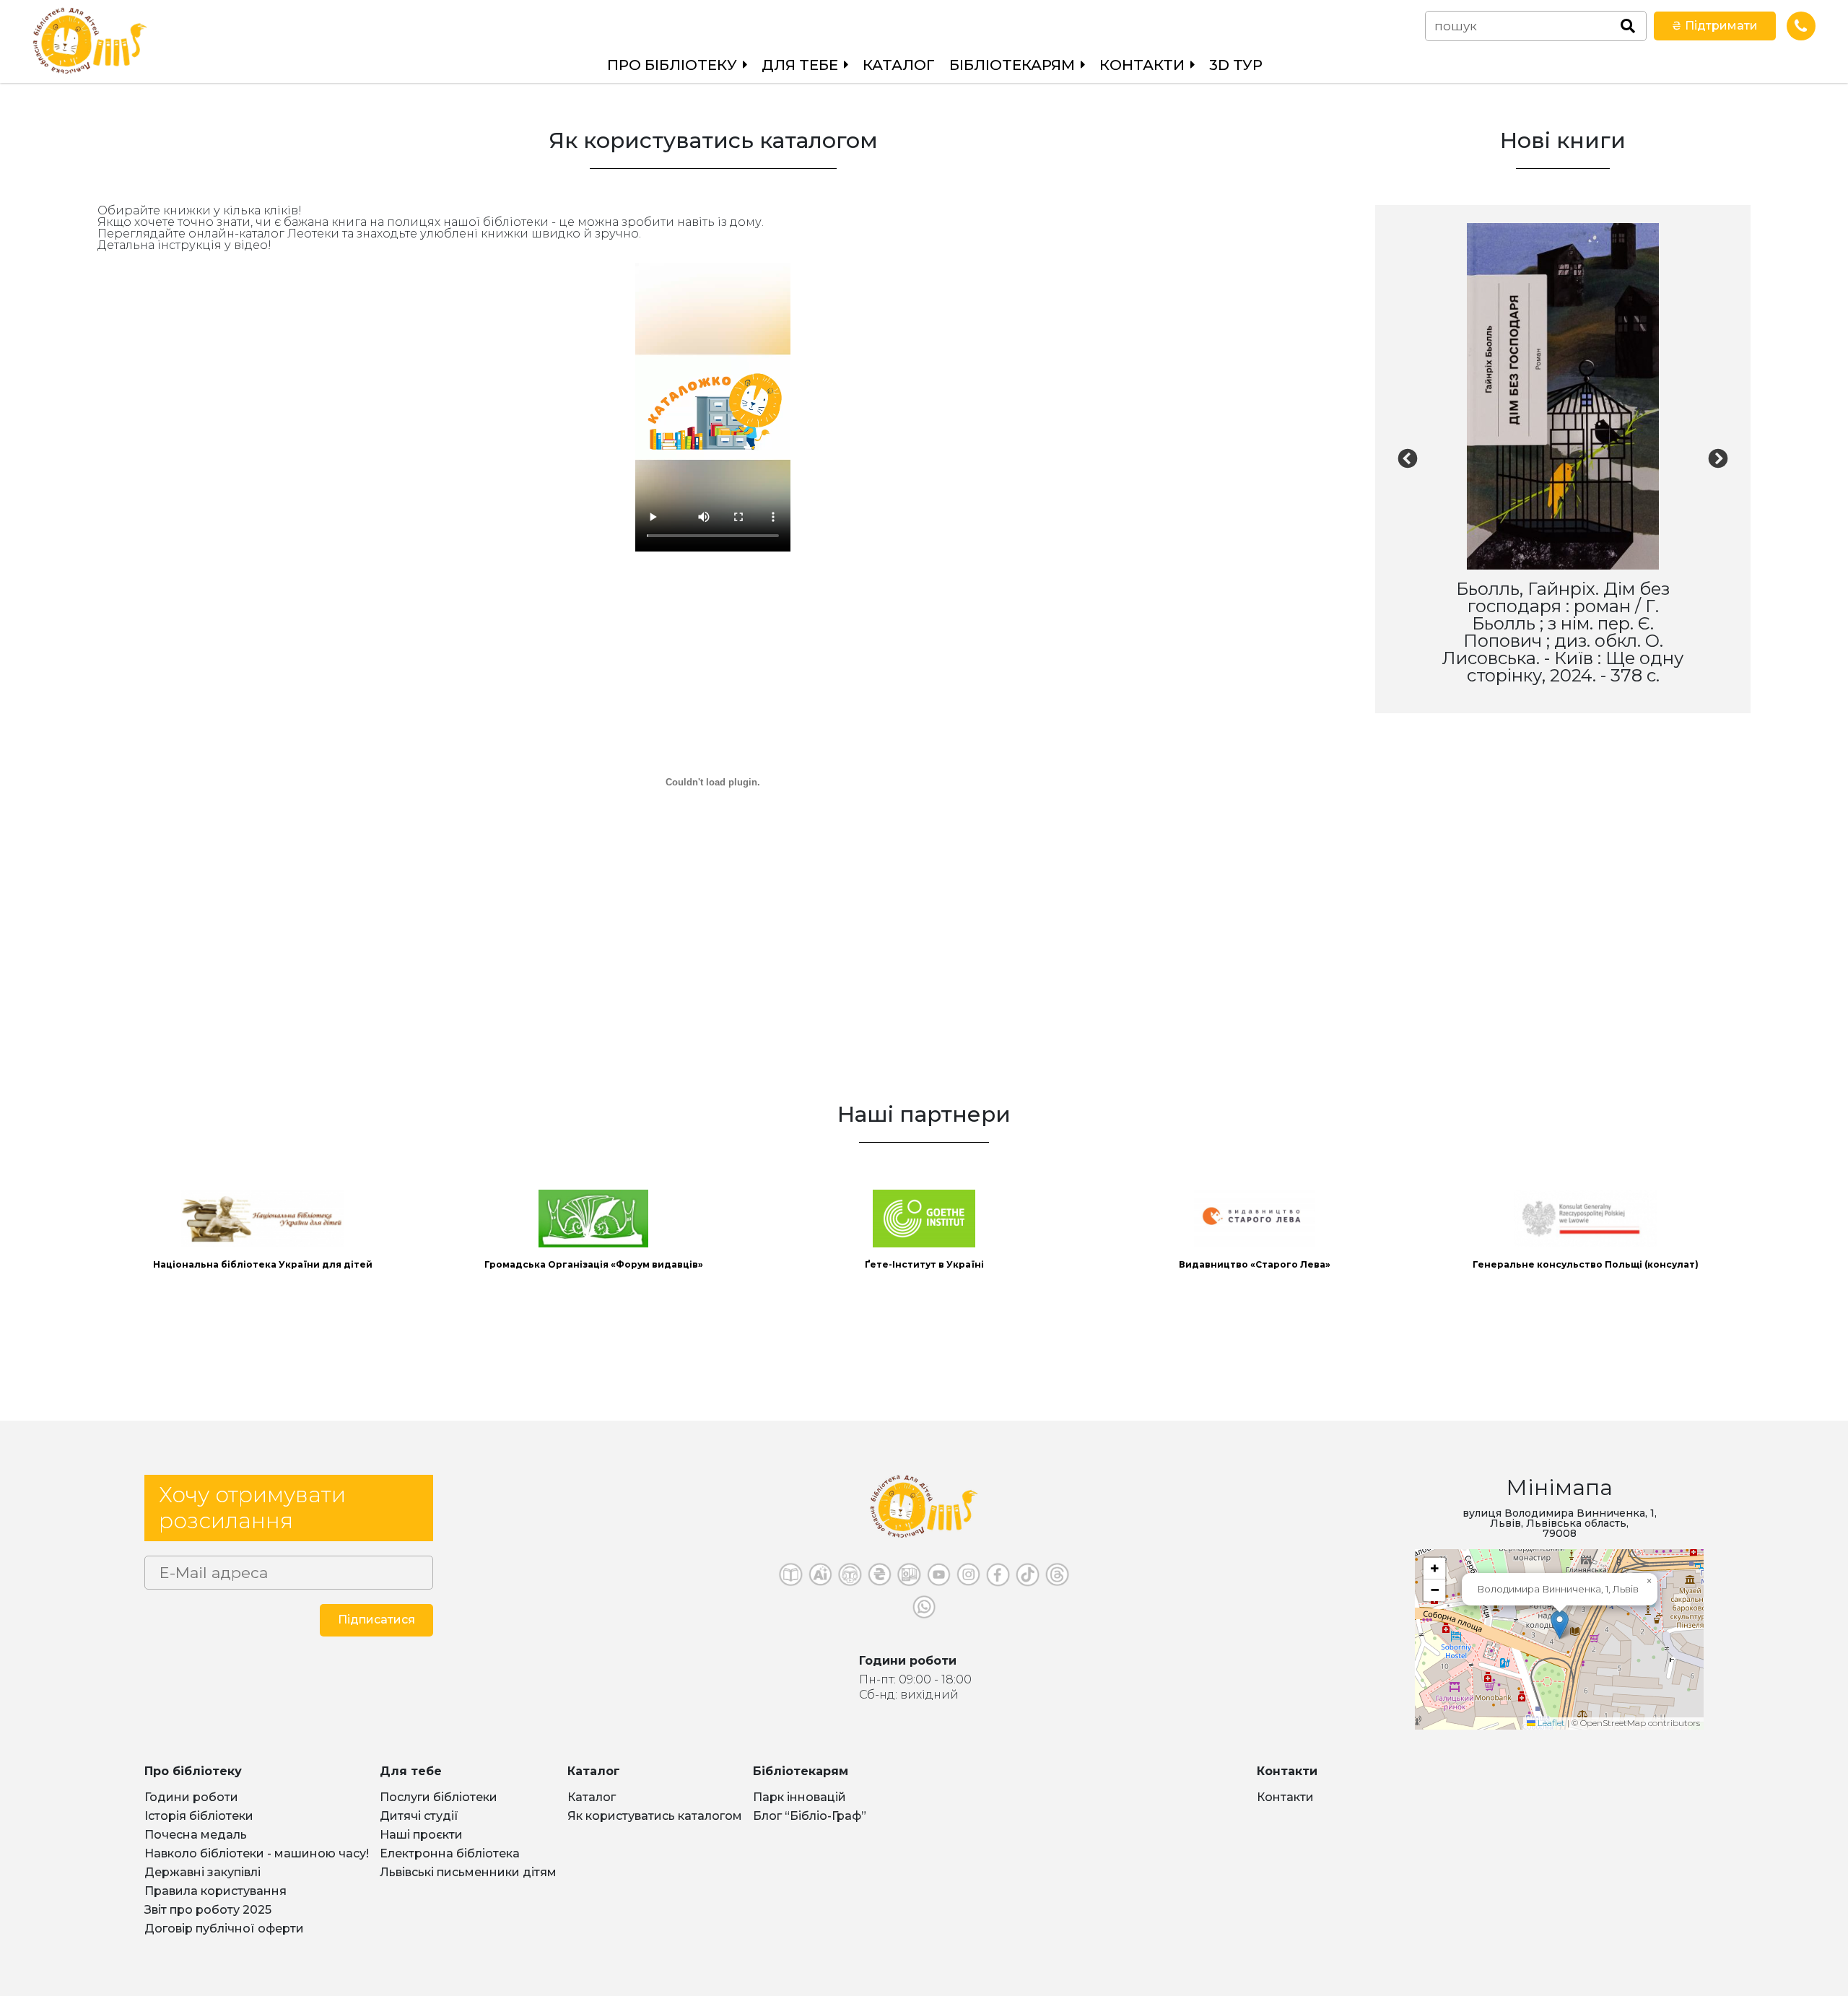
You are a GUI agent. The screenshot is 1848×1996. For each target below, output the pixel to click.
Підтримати (1715, 26)
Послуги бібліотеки (439, 1797)
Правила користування (215, 1891)
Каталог (899, 65)
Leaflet (1550, 1723)
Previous (1408, 466)
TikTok (1028, 1578)
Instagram (968, 1578)
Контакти (1285, 1797)
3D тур (1236, 65)
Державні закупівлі (202, 1872)
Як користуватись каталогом (655, 1816)
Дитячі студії (419, 1816)
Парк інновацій (799, 1797)
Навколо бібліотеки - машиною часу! (257, 1853)
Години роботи (191, 1797)
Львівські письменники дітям (468, 1872)
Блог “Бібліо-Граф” (810, 1816)
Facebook (998, 1578)
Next (1718, 466)
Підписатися (376, 1620)
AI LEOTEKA (820, 1578)
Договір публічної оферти (224, 1929)
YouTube (939, 1578)
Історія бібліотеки (199, 1816)
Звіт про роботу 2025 (208, 1910)
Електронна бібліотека (450, 1853)
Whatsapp (924, 1611)
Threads (1057, 1578)
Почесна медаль (196, 1835)
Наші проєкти (421, 1835)
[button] (1560, 1625)
